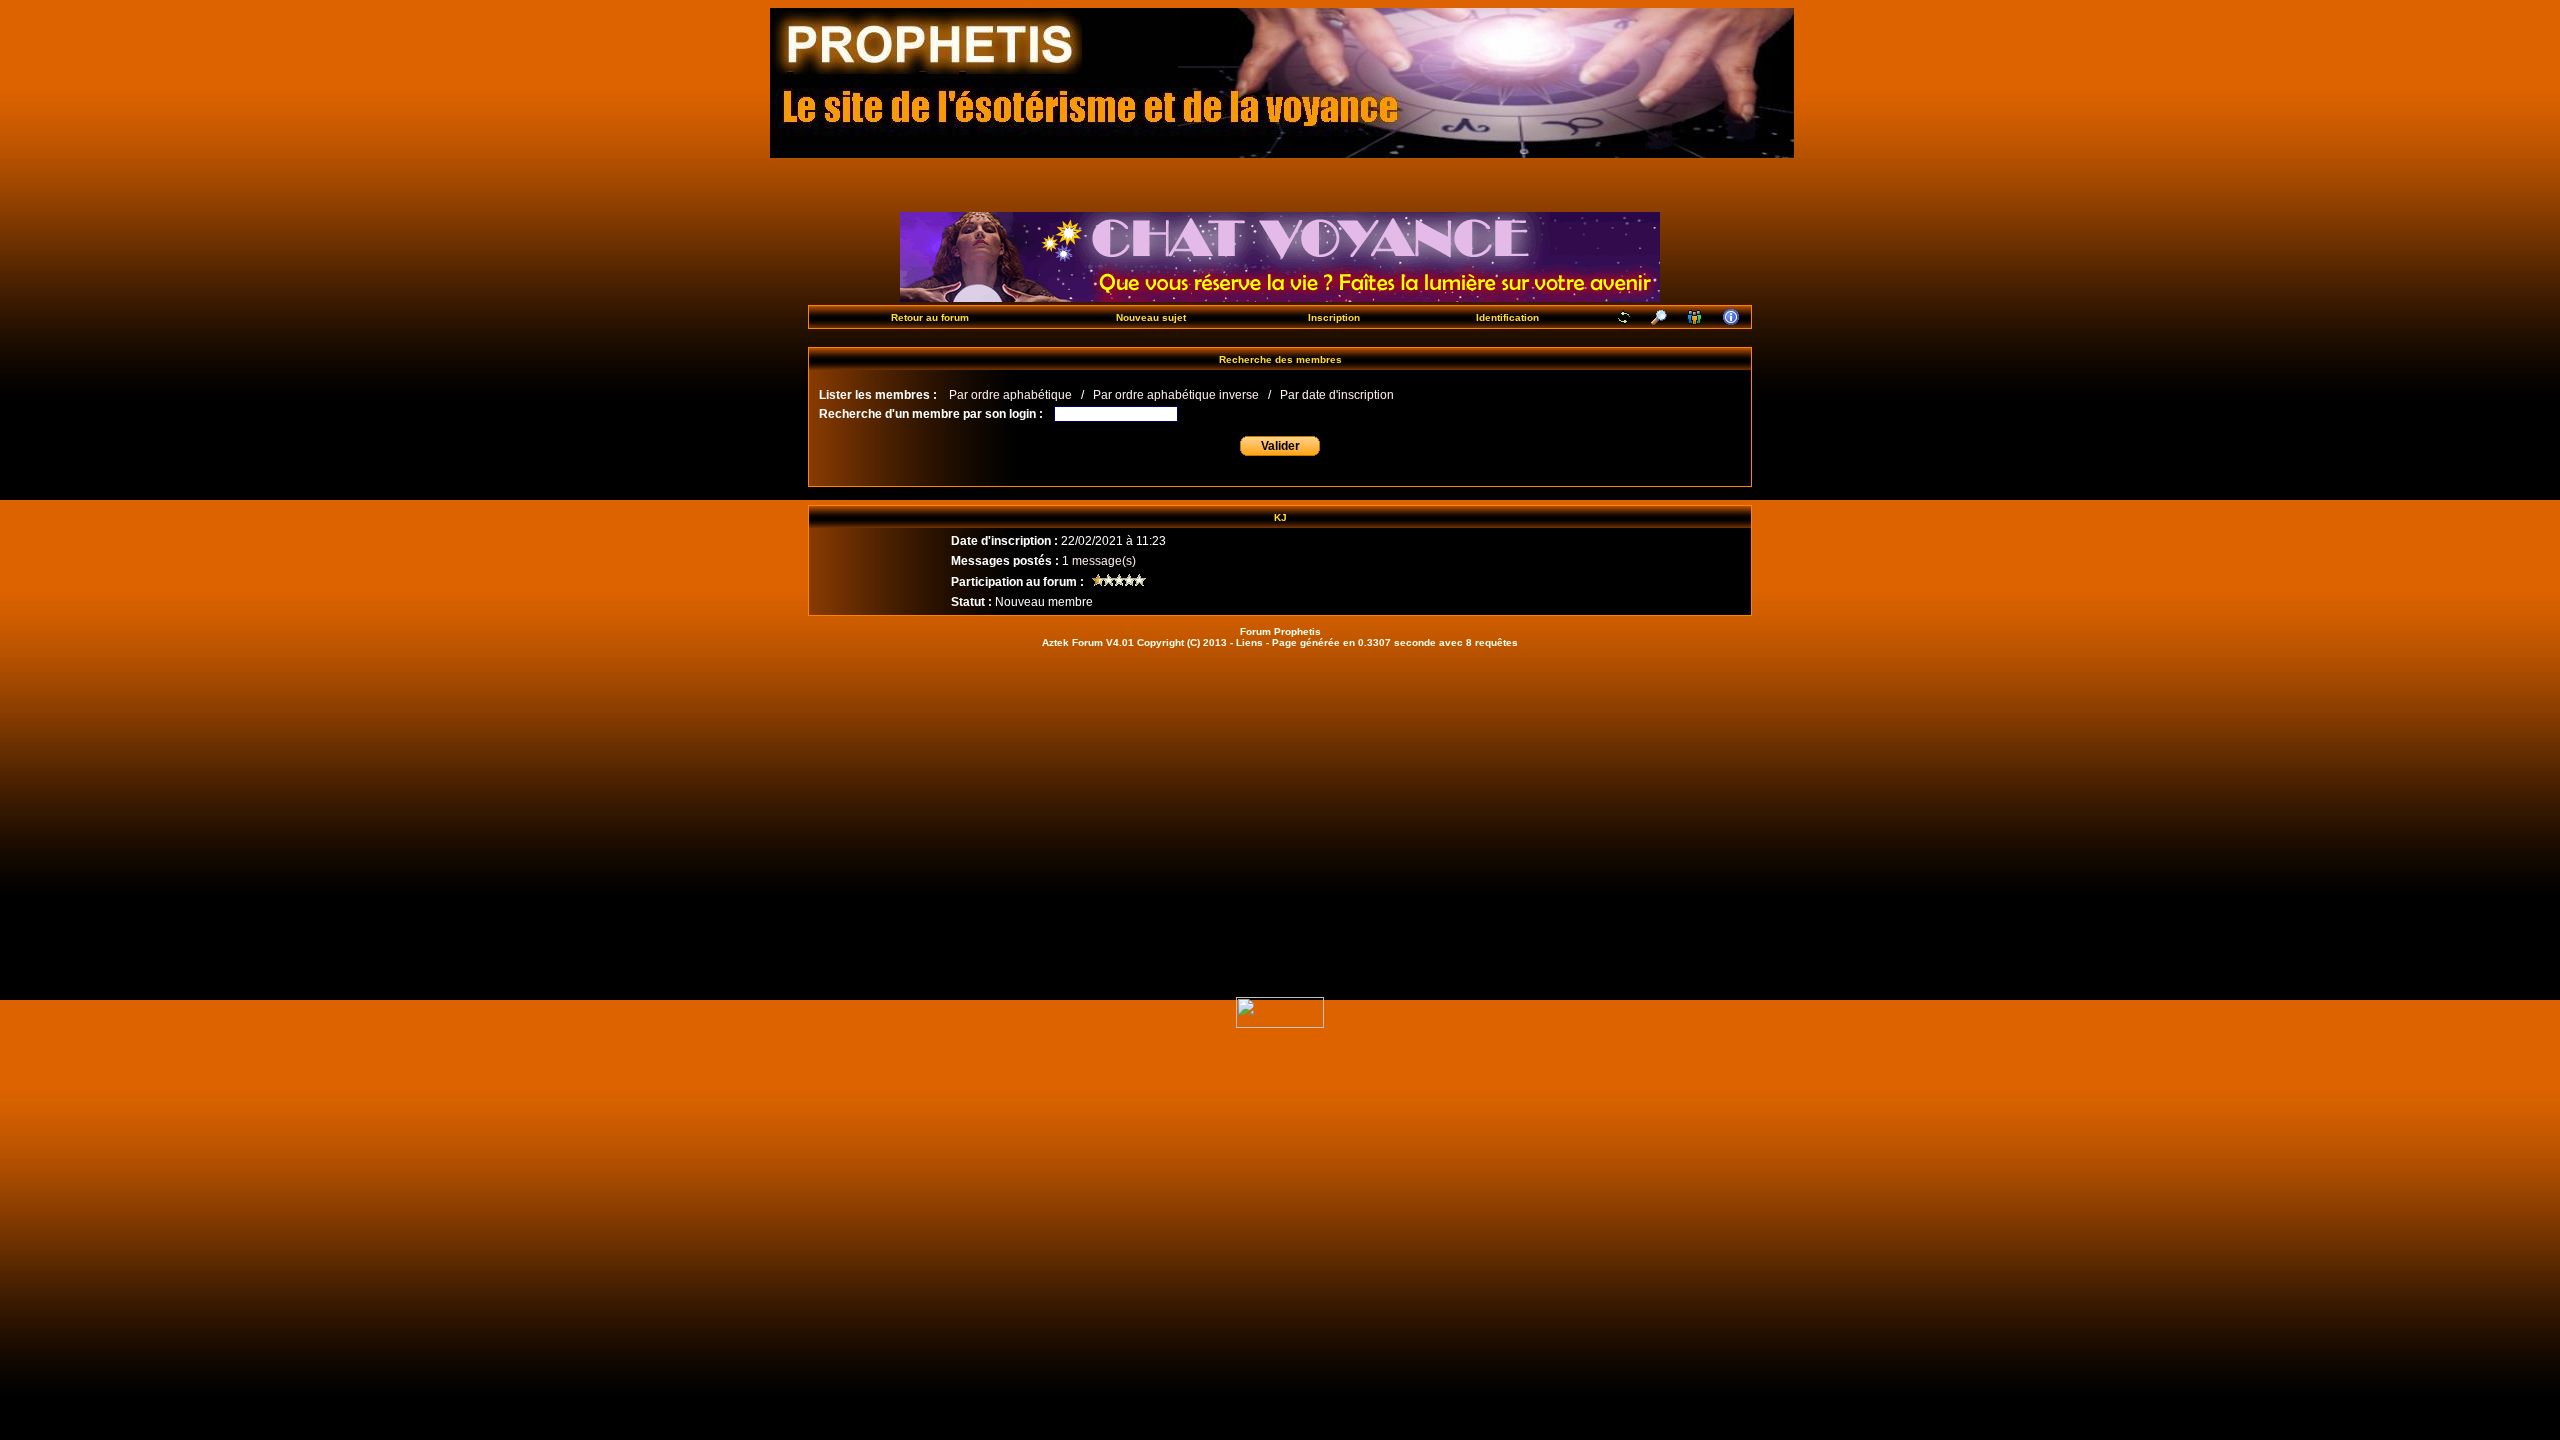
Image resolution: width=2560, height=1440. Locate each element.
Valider (1280, 446)
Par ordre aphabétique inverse (1176, 395)
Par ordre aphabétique (1010, 395)
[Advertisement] (1280, 807)
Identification (1507, 317)
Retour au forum (930, 317)
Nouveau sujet (1151, 317)
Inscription (1334, 317)
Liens (1249, 642)
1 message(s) (1099, 561)
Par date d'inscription (1337, 395)
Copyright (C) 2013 (1182, 642)
